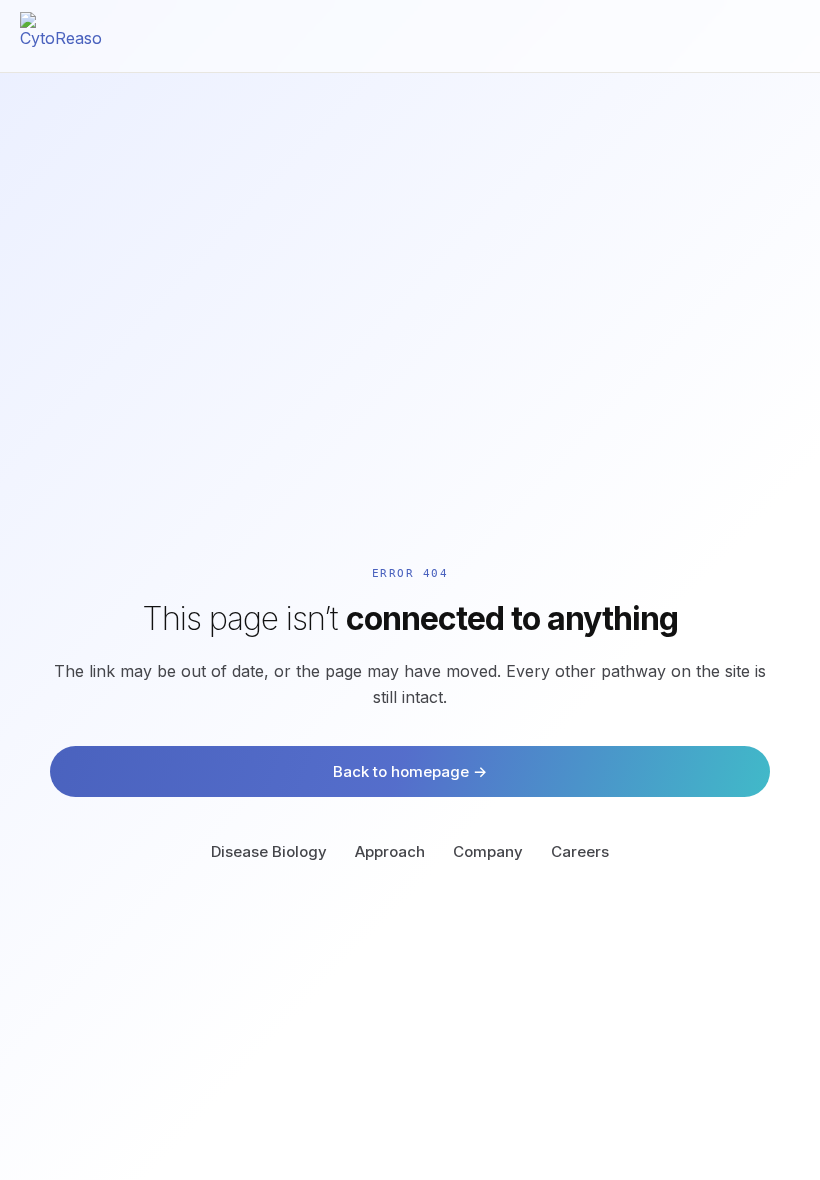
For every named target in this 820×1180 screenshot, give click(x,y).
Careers (580, 851)
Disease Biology (269, 851)
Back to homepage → (410, 771)
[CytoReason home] (61, 35)
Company (488, 851)
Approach (390, 851)
